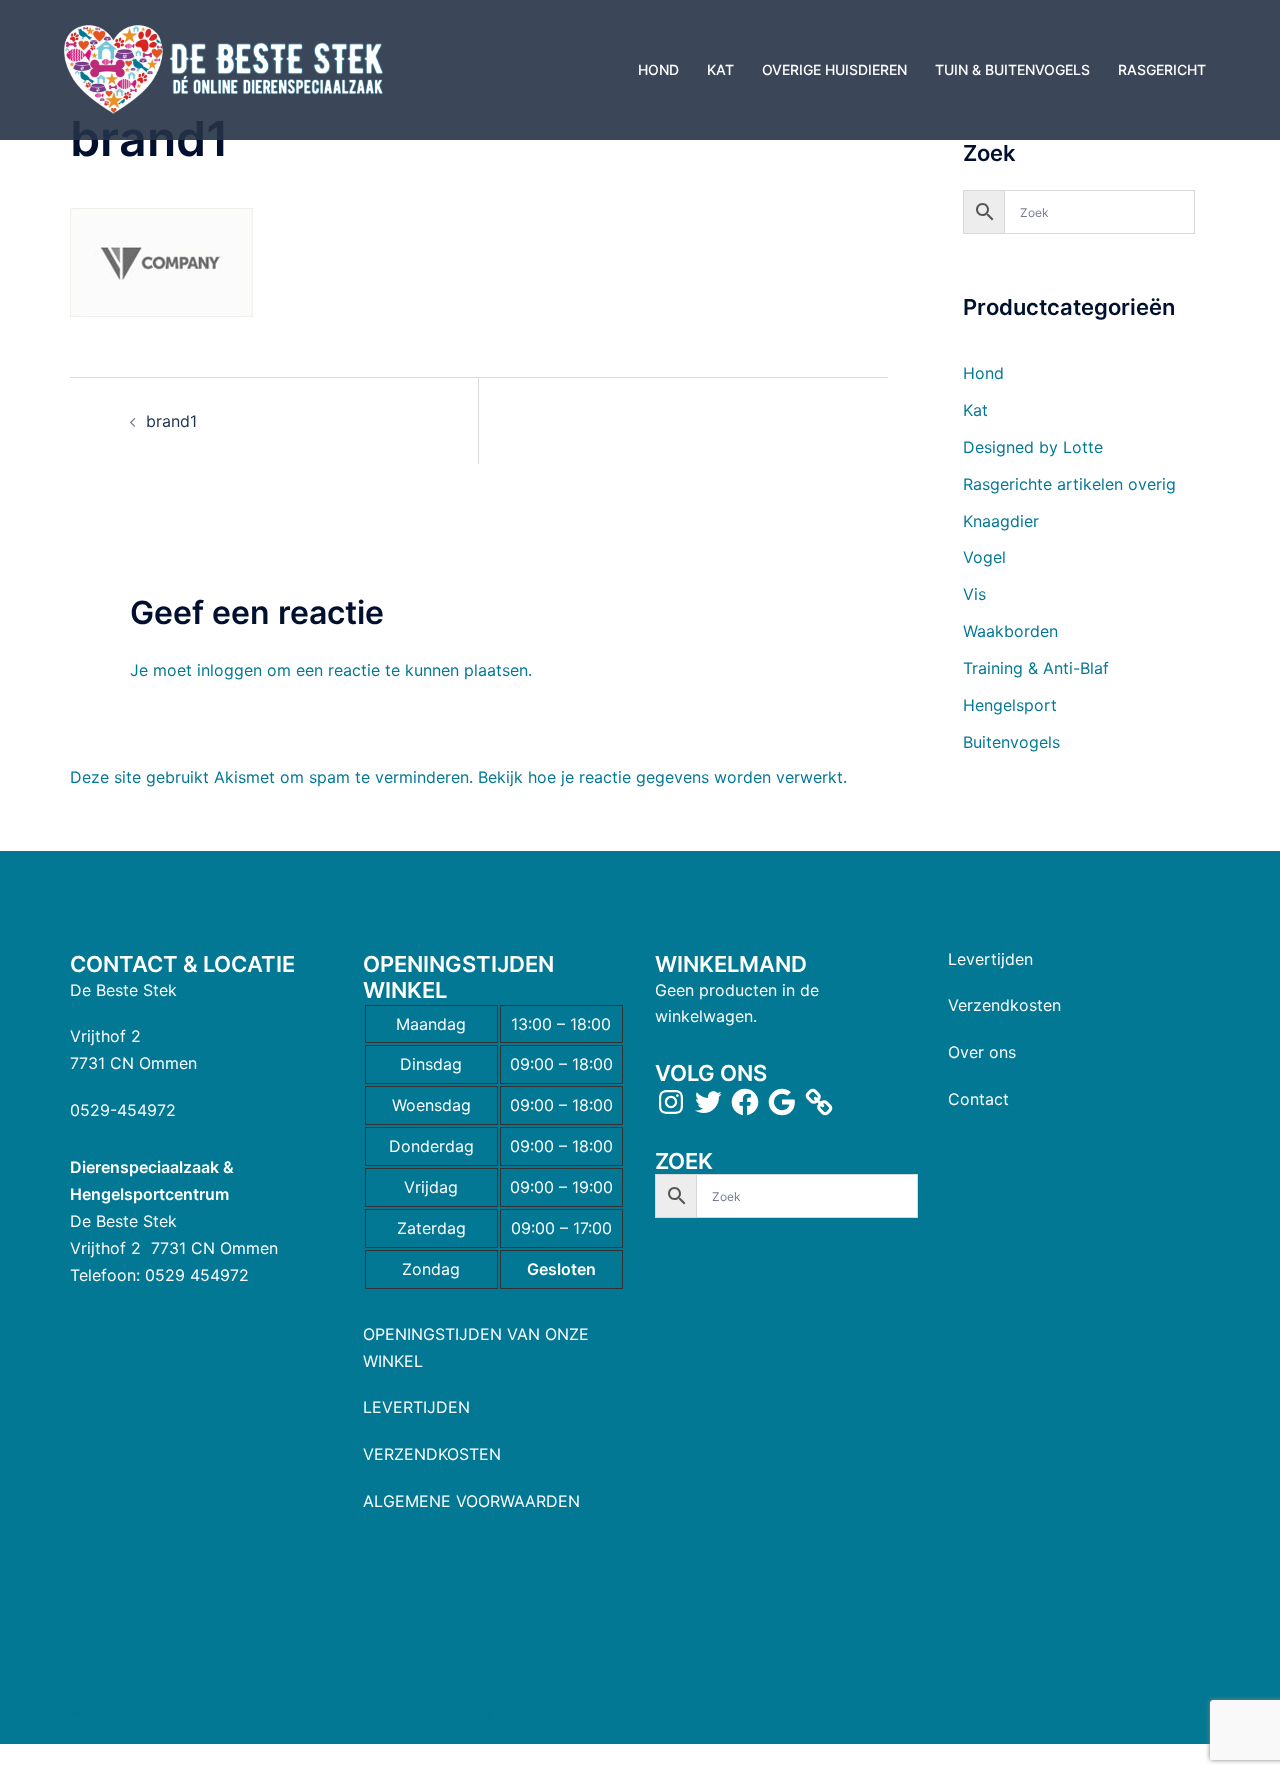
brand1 (171, 421)
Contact (978, 1099)
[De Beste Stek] (226, 68)
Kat (975, 410)
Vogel (984, 557)
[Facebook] (745, 1102)
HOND (658, 69)
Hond (983, 373)
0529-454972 (123, 1110)
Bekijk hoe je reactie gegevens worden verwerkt (660, 777)
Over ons (982, 1052)
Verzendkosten (1004, 1005)
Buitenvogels (1011, 742)
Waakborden (1010, 631)
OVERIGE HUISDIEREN (834, 69)
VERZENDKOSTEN (432, 1454)
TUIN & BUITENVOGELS (1012, 69)
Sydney (467, 1710)
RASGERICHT (1162, 69)
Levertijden (990, 959)
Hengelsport (1010, 705)
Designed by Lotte (1033, 447)
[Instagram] (671, 1102)
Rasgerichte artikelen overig (1069, 484)
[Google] (782, 1102)
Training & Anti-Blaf (1036, 668)
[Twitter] (708, 1102)
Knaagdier (1001, 521)
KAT (720, 69)
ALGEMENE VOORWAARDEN (471, 1501)
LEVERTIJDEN (416, 1407)
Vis (974, 594)
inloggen (229, 670)
